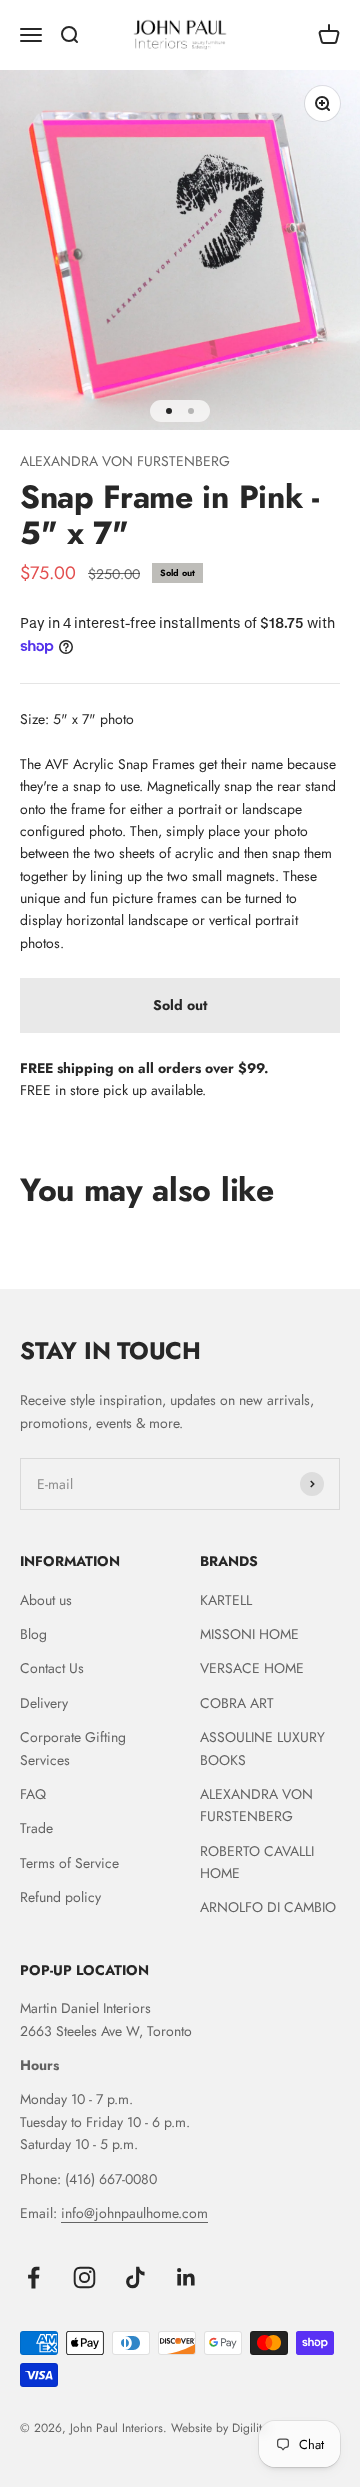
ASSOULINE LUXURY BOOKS (262, 1748)
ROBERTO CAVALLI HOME (257, 1862)
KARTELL (226, 1600)
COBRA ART (237, 1703)
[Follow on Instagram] (84, 2277)
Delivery (44, 1703)
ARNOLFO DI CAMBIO (268, 1907)
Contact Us (52, 1668)
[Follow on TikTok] (135, 2277)
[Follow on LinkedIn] (186, 2277)
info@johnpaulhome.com (134, 2213)
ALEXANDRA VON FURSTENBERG (125, 461)
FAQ (33, 1794)
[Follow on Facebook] (33, 2277)
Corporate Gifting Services (73, 1748)
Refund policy (60, 1897)
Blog (33, 1634)
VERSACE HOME (252, 1668)
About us (46, 1600)
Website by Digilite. (221, 2428)
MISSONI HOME (249, 1634)
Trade (36, 1828)
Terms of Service (69, 1863)
